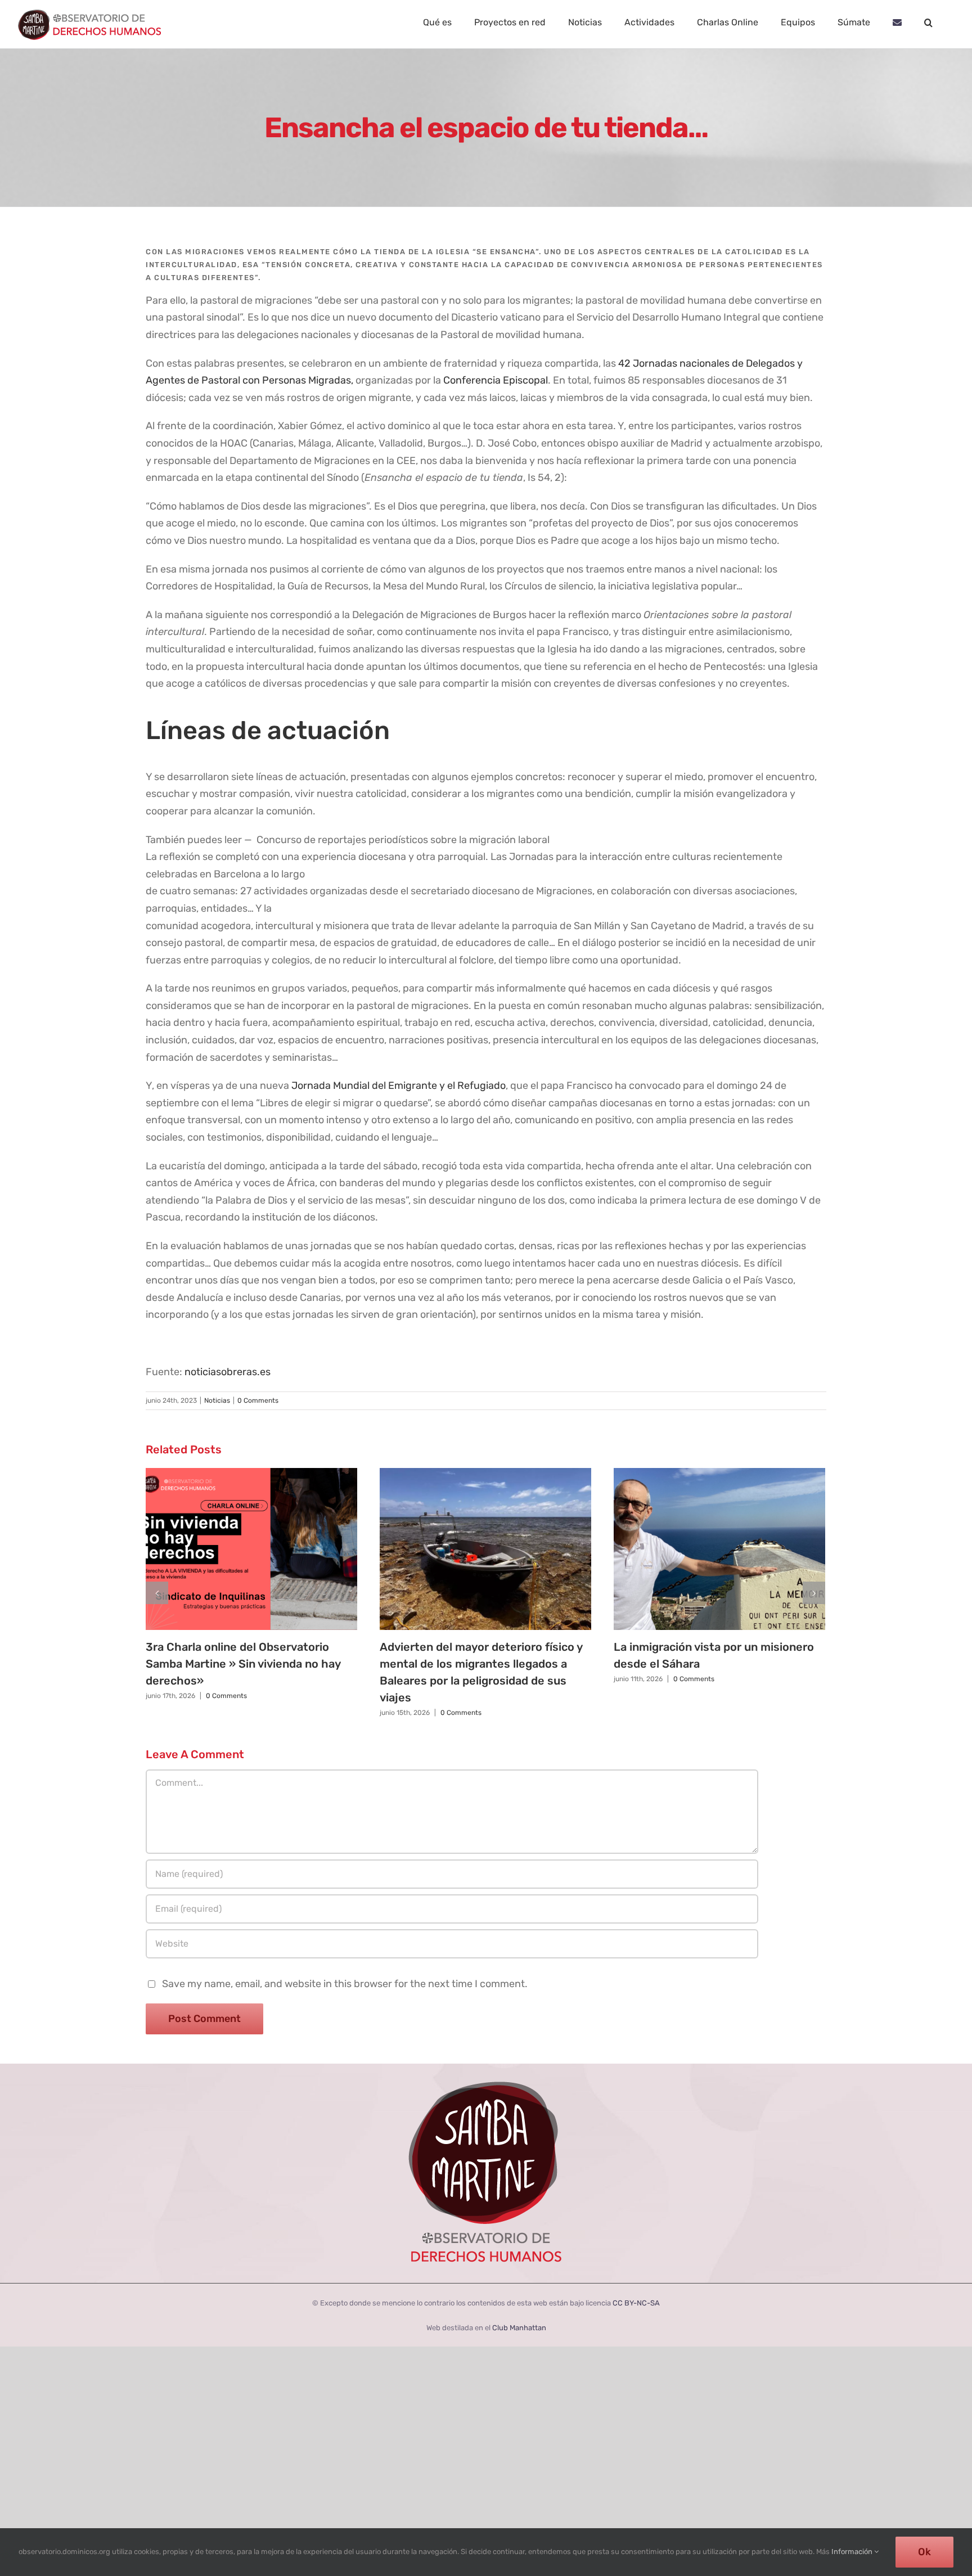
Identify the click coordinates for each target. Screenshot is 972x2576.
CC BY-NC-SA (636, 2303)
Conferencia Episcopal (496, 380)
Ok (924, 2552)
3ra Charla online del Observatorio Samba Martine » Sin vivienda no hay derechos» (243, 1664)
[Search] (928, 22)
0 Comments (258, 1400)
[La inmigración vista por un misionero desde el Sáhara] (719, 1549)
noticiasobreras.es (228, 1372)
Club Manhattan (519, 2328)
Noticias (217, 1400)
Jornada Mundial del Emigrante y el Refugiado (399, 1086)
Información (853, 2552)
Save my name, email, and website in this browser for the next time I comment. (345, 1984)
